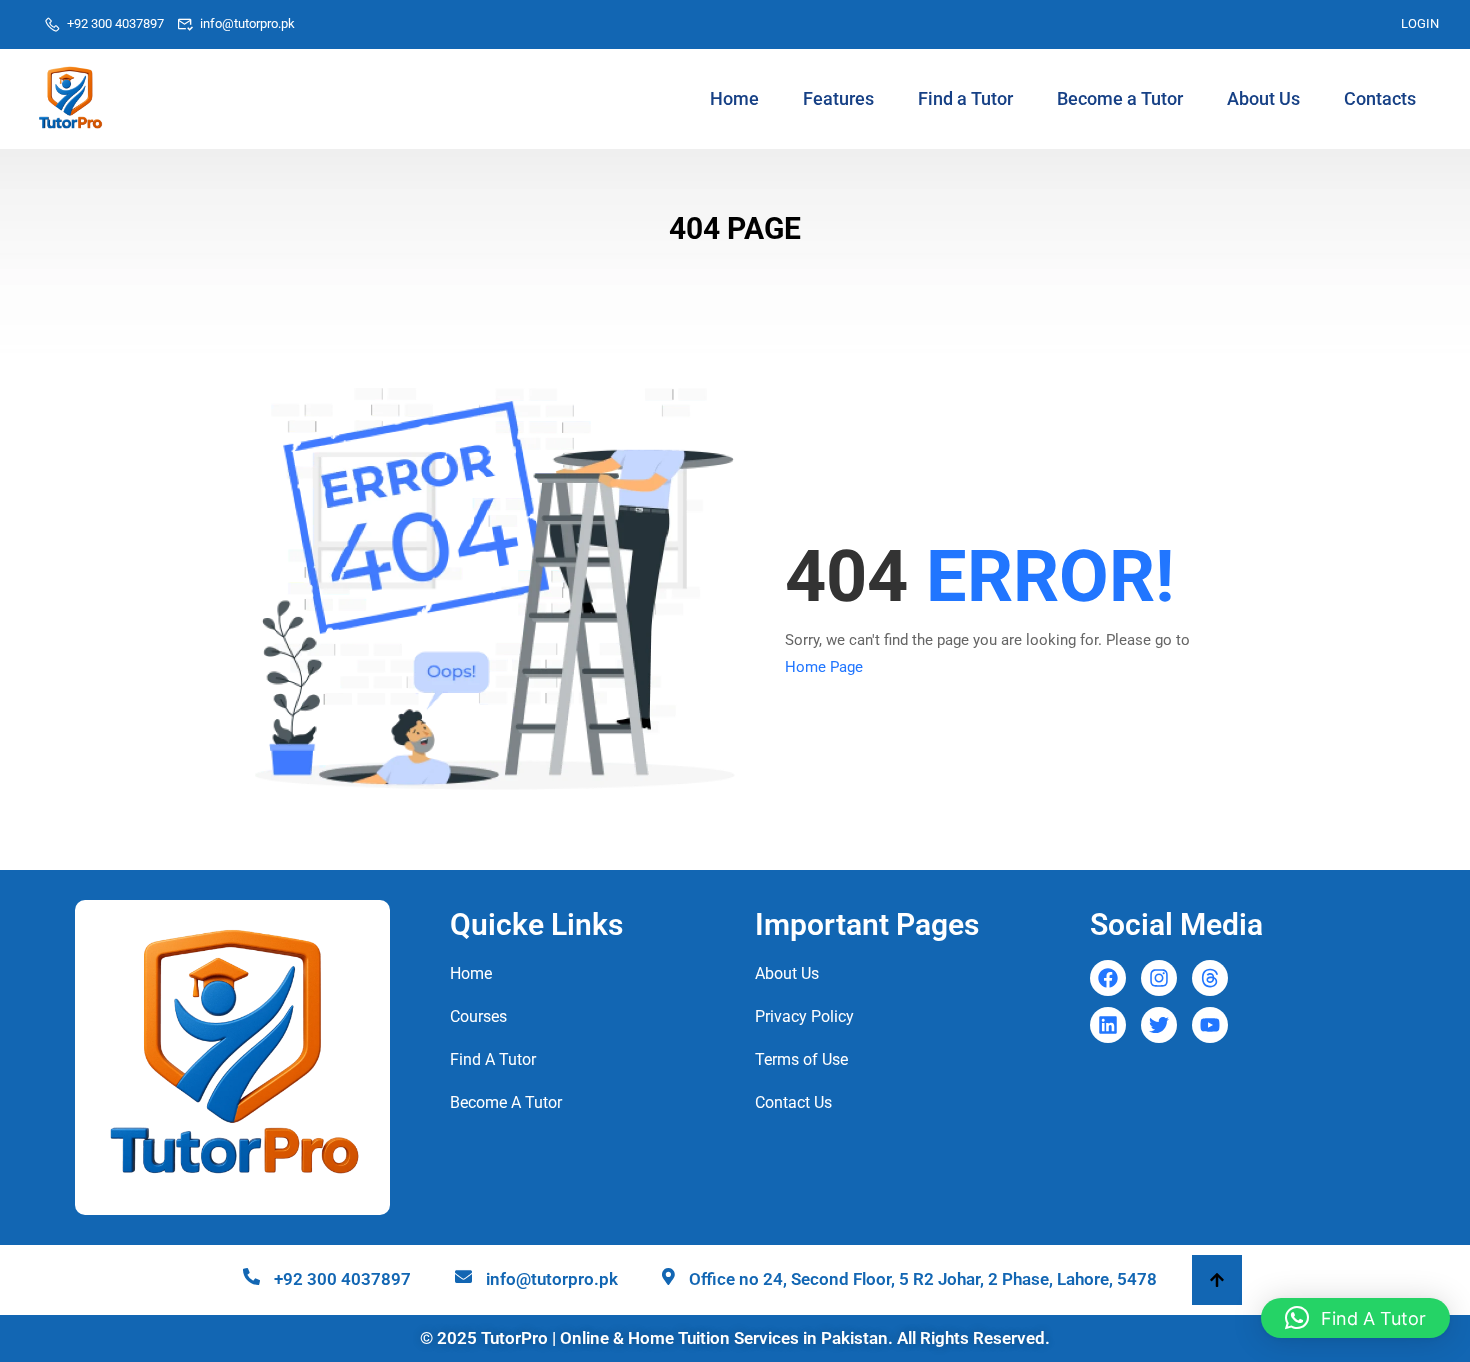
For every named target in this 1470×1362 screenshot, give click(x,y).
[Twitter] (1159, 1025)
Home (734, 98)
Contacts (1380, 98)
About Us (1263, 98)
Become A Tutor (506, 1102)
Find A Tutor (493, 1059)
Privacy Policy (804, 1016)
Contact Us (793, 1102)
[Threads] (1210, 978)
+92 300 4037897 (115, 23)
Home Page (824, 667)
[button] (1355, 1318)
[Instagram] (1159, 978)
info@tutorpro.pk (247, 23)
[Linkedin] (1108, 1025)
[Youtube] (1210, 1025)
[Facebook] (1108, 978)
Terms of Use (801, 1059)
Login (1420, 23)
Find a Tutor (965, 98)
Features (838, 98)
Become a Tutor (1120, 98)
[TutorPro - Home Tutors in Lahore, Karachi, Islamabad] (70, 99)
